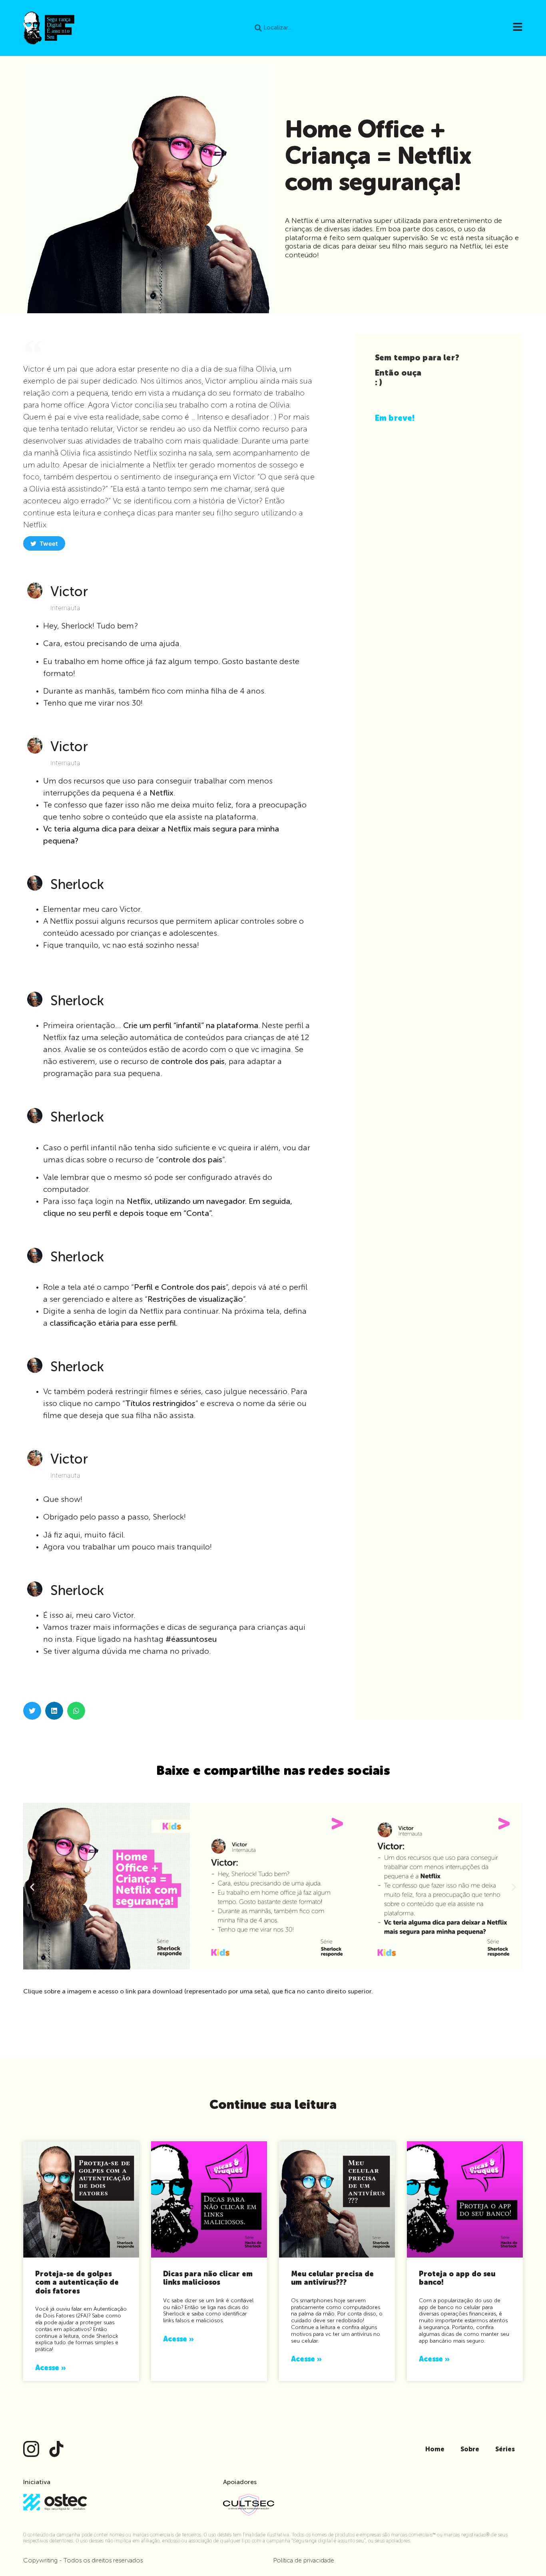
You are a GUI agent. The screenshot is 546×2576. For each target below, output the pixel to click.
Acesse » (50, 2368)
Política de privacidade (304, 2561)
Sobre (470, 2450)
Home (435, 2450)
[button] (32, 1711)
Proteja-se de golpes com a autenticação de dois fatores (77, 2283)
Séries (505, 2450)
